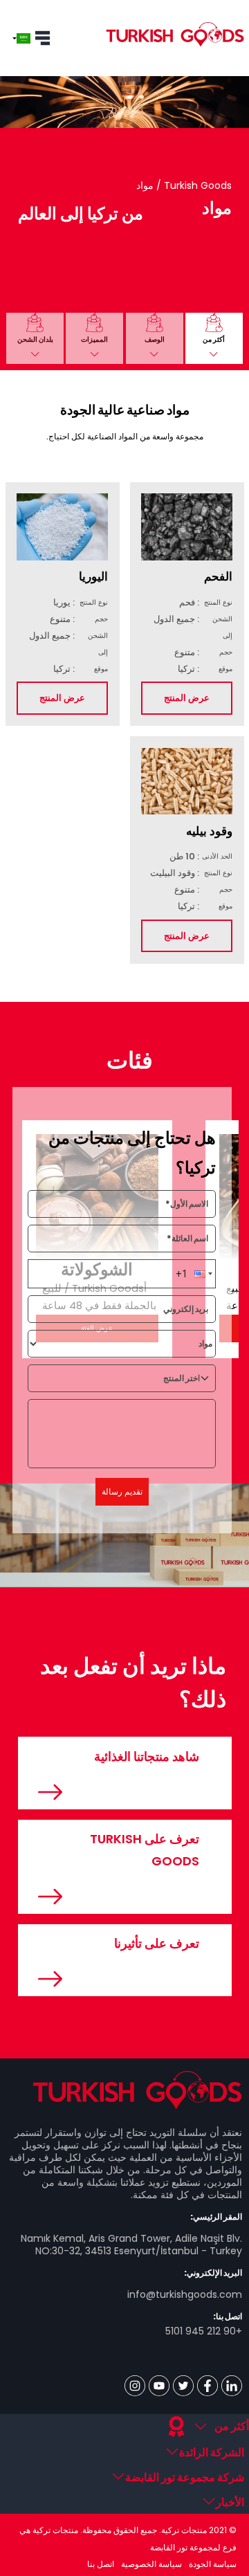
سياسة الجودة (213, 2564)
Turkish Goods (196, 185)
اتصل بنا (101, 2564)
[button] (214, 338)
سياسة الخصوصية (151, 2564)
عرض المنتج (187, 698)
